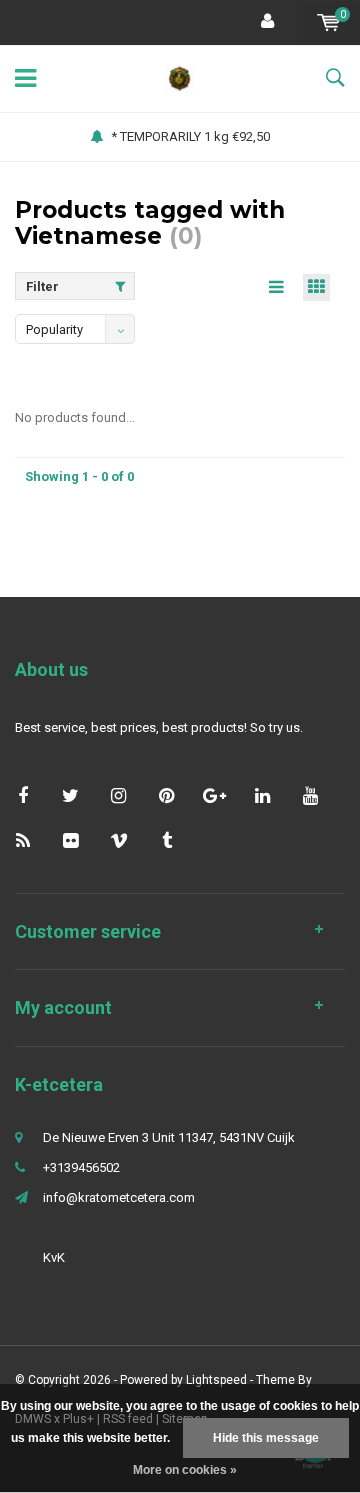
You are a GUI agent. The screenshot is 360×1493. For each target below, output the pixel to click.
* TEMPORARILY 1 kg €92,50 (190, 136)
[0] (328, 22)
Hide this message (266, 1438)
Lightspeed (216, 1380)
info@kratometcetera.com (119, 1197)
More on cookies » (185, 1470)
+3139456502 (81, 1167)
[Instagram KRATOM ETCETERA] (118, 795)
